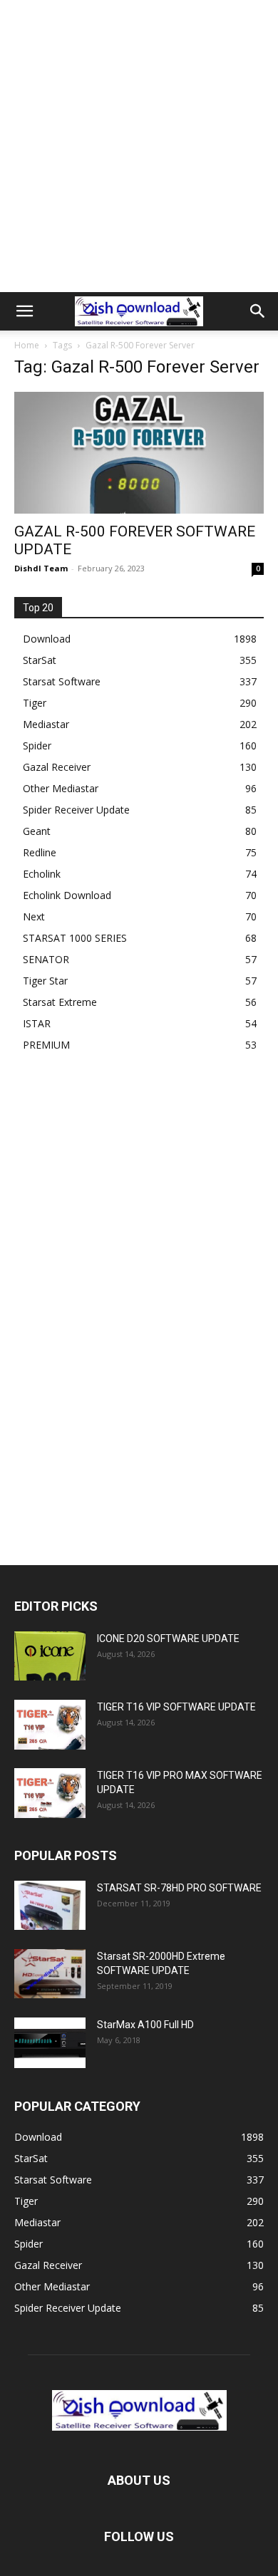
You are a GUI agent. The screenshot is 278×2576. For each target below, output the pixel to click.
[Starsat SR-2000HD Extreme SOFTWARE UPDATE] (50, 1974)
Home (27, 345)
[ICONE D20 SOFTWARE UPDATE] (50, 1656)
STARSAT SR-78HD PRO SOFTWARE (179, 1888)
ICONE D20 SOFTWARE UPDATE (168, 1638)
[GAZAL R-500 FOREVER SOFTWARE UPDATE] (139, 453)
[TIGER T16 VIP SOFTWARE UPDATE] (50, 1724)
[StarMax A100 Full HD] (50, 2042)
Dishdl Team (41, 568)
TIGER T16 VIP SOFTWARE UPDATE (176, 1707)
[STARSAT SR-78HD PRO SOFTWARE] (50, 1905)
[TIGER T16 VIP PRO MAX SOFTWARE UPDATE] (50, 1793)
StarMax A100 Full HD (145, 2025)
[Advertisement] (139, 146)
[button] (24, 311)
